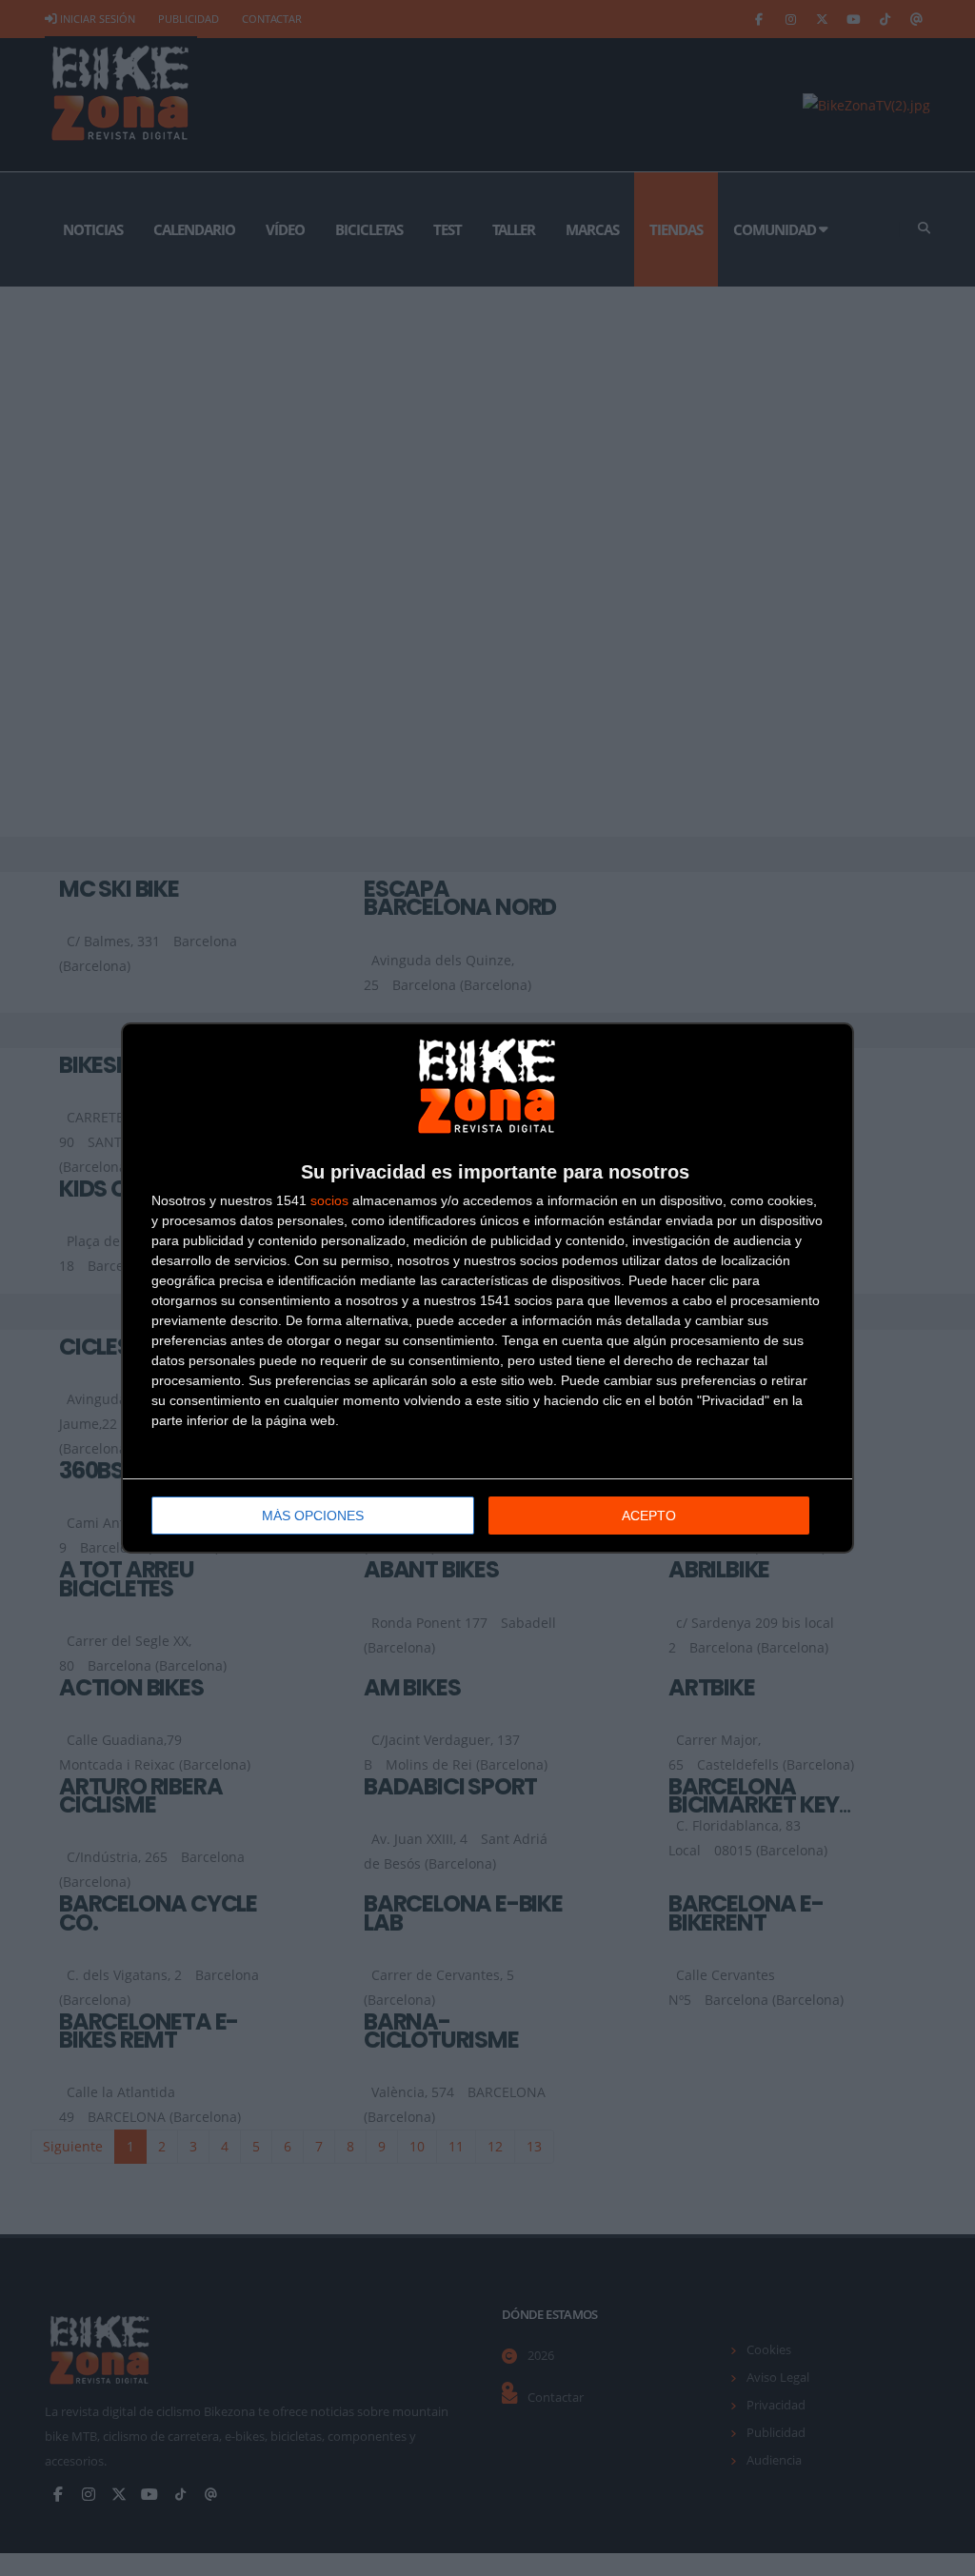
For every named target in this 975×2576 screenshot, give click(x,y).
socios (329, 1200)
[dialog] (487, 1288)
